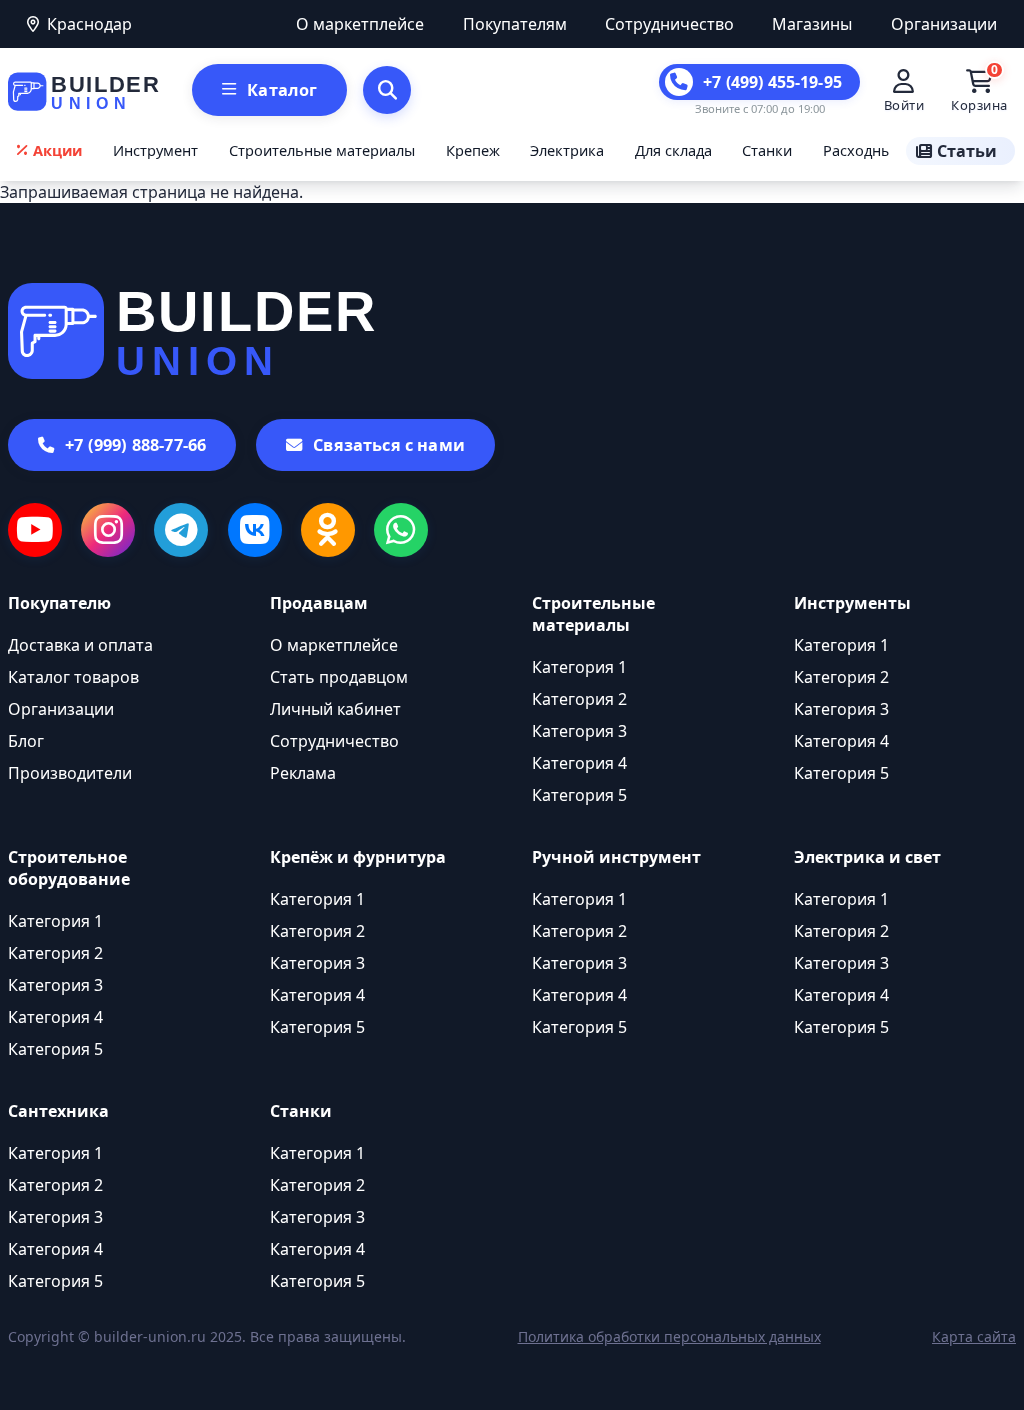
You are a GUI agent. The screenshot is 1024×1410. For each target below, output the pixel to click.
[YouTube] (35, 530)
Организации (944, 24)
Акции (57, 150)
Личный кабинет (335, 709)
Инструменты (852, 603)
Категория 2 (579, 699)
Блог (26, 741)
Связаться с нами (389, 445)
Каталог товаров (73, 677)
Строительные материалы (322, 150)
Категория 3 (579, 731)
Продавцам (319, 603)
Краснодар (89, 24)
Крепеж (473, 150)
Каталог (282, 90)
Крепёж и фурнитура (358, 857)
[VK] (255, 530)
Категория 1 (579, 667)
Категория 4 (579, 763)
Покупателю (59, 603)
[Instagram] (108, 530)
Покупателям (515, 24)
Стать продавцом (339, 677)
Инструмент (155, 150)
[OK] (328, 530)
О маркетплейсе (360, 24)
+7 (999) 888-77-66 (135, 445)
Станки (767, 150)
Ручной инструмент (616, 857)
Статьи (967, 151)
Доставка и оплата (80, 645)
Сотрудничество (669, 24)
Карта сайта (974, 1336)
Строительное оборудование (69, 868)
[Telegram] (181, 530)
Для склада (673, 150)
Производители (70, 773)
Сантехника (58, 1111)
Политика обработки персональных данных (669, 1336)
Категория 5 (579, 795)
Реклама (303, 773)
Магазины (812, 24)
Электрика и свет (867, 857)
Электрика (567, 150)
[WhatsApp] (401, 530)
